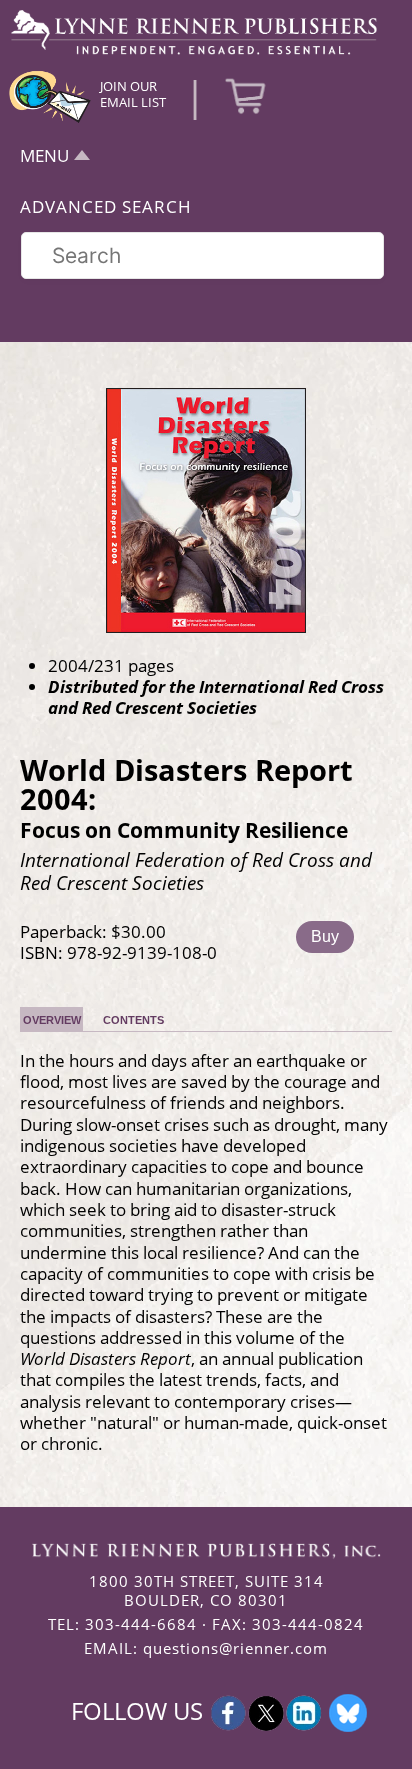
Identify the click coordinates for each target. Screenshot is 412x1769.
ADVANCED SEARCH (106, 206)
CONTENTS (133, 1020)
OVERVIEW (52, 1020)
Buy (325, 936)
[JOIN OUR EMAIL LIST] (50, 120)
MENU (44, 155)
